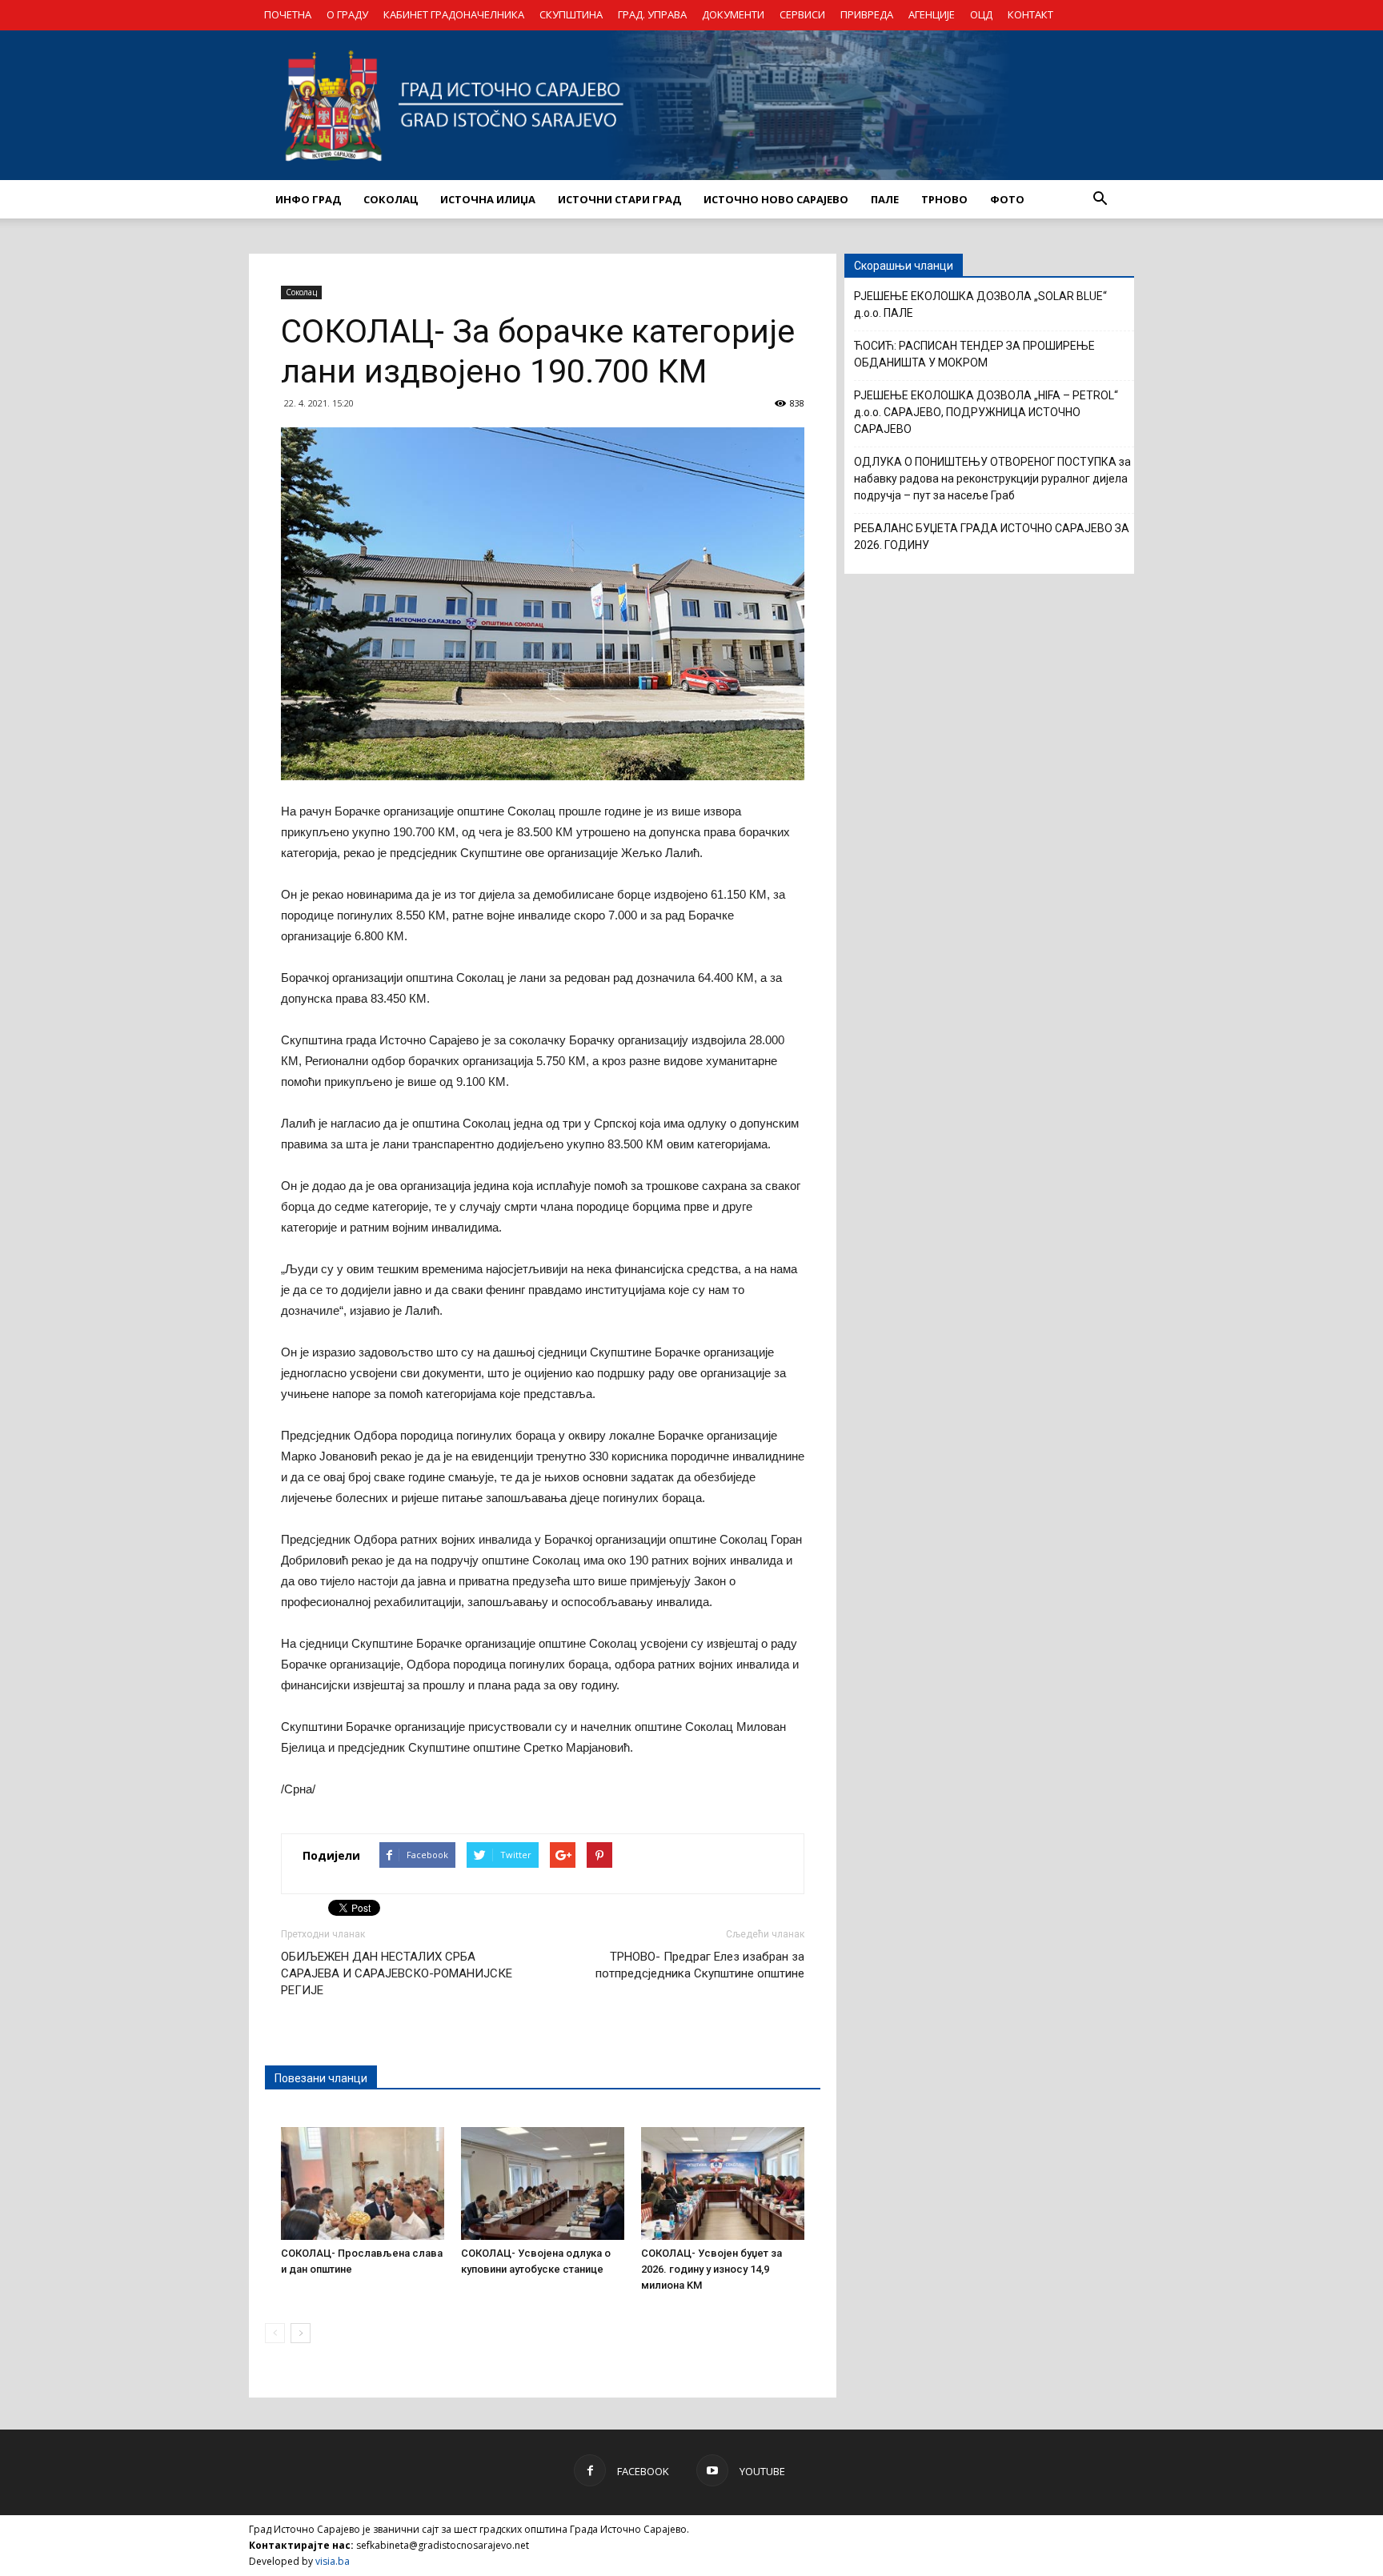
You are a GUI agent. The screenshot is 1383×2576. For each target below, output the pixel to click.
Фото (1007, 199)
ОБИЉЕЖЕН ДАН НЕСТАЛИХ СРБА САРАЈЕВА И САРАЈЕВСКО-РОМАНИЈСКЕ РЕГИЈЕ (397, 1973)
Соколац (301, 292)
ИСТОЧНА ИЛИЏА (488, 199)
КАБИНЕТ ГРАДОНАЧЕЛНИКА (454, 14)
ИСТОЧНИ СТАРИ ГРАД (619, 199)
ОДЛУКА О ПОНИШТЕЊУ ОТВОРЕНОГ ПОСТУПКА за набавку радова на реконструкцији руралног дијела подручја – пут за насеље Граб (992, 479)
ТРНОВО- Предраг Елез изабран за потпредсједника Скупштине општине (700, 1965)
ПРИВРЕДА (867, 14)
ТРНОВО (944, 199)
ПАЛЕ (885, 199)
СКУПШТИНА (571, 14)
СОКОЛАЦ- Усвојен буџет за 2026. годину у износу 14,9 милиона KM (712, 2269)
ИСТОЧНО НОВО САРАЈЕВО (776, 199)
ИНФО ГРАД (308, 199)
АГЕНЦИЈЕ (932, 14)
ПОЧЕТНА (288, 14)
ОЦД (981, 14)
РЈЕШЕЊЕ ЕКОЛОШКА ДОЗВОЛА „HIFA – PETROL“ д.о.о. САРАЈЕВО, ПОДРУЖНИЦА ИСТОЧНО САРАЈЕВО (986, 412)
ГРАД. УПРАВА (652, 14)
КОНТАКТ (1030, 14)
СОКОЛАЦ (391, 199)
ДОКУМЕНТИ (733, 14)
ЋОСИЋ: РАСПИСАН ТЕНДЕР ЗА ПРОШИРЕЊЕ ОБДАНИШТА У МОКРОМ (974, 354)
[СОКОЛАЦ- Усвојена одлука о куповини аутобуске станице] (543, 2183)
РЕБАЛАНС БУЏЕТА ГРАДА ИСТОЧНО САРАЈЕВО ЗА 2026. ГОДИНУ (992, 537)
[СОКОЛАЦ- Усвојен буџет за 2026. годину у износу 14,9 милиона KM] (723, 2183)
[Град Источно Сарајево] (691, 105)
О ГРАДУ (347, 14)
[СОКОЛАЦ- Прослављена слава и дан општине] (363, 2183)
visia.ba (333, 2561)
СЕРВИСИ (802, 14)
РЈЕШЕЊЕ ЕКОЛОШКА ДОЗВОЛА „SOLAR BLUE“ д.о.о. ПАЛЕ (980, 304)
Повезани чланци (321, 2078)
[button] (1100, 199)
